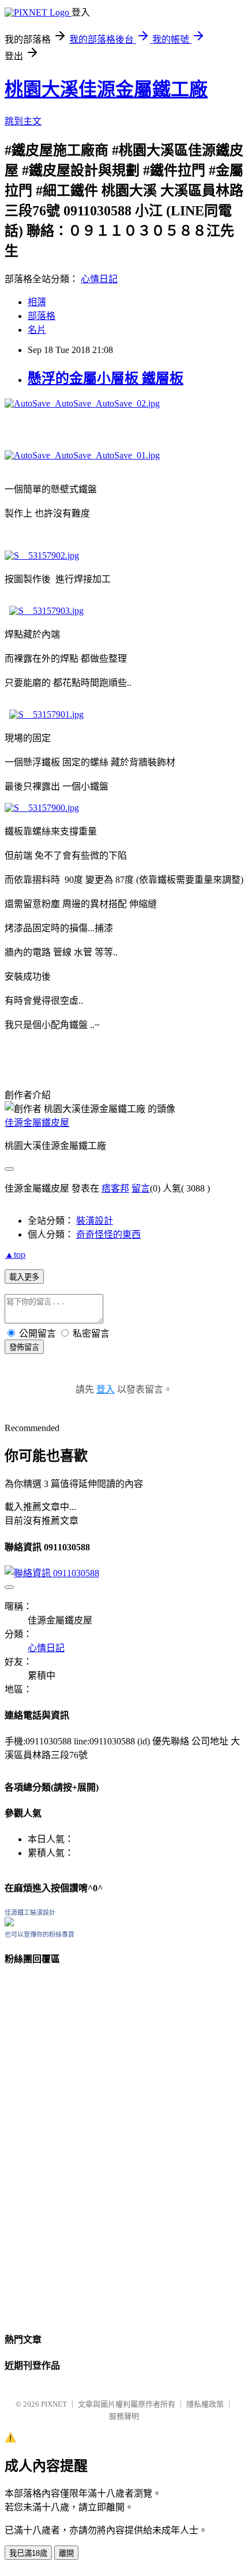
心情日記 (99, 279)
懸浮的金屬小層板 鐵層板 (106, 378)
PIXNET (54, 2404)
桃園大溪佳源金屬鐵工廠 (106, 89)
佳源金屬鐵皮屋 (37, 1123)
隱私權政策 (205, 2404)
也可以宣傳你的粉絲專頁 (40, 1934)
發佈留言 (24, 1347)
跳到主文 (23, 121)
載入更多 (24, 1277)
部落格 (42, 316)
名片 (37, 330)
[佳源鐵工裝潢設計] (9, 1923)
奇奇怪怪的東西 (108, 1234)
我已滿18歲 (28, 2553)
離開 (66, 2553)
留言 (141, 1188)
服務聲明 (124, 2416)
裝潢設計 (95, 1221)
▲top (15, 1255)
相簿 (37, 302)
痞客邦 (115, 1188)
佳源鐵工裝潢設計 (30, 1913)
